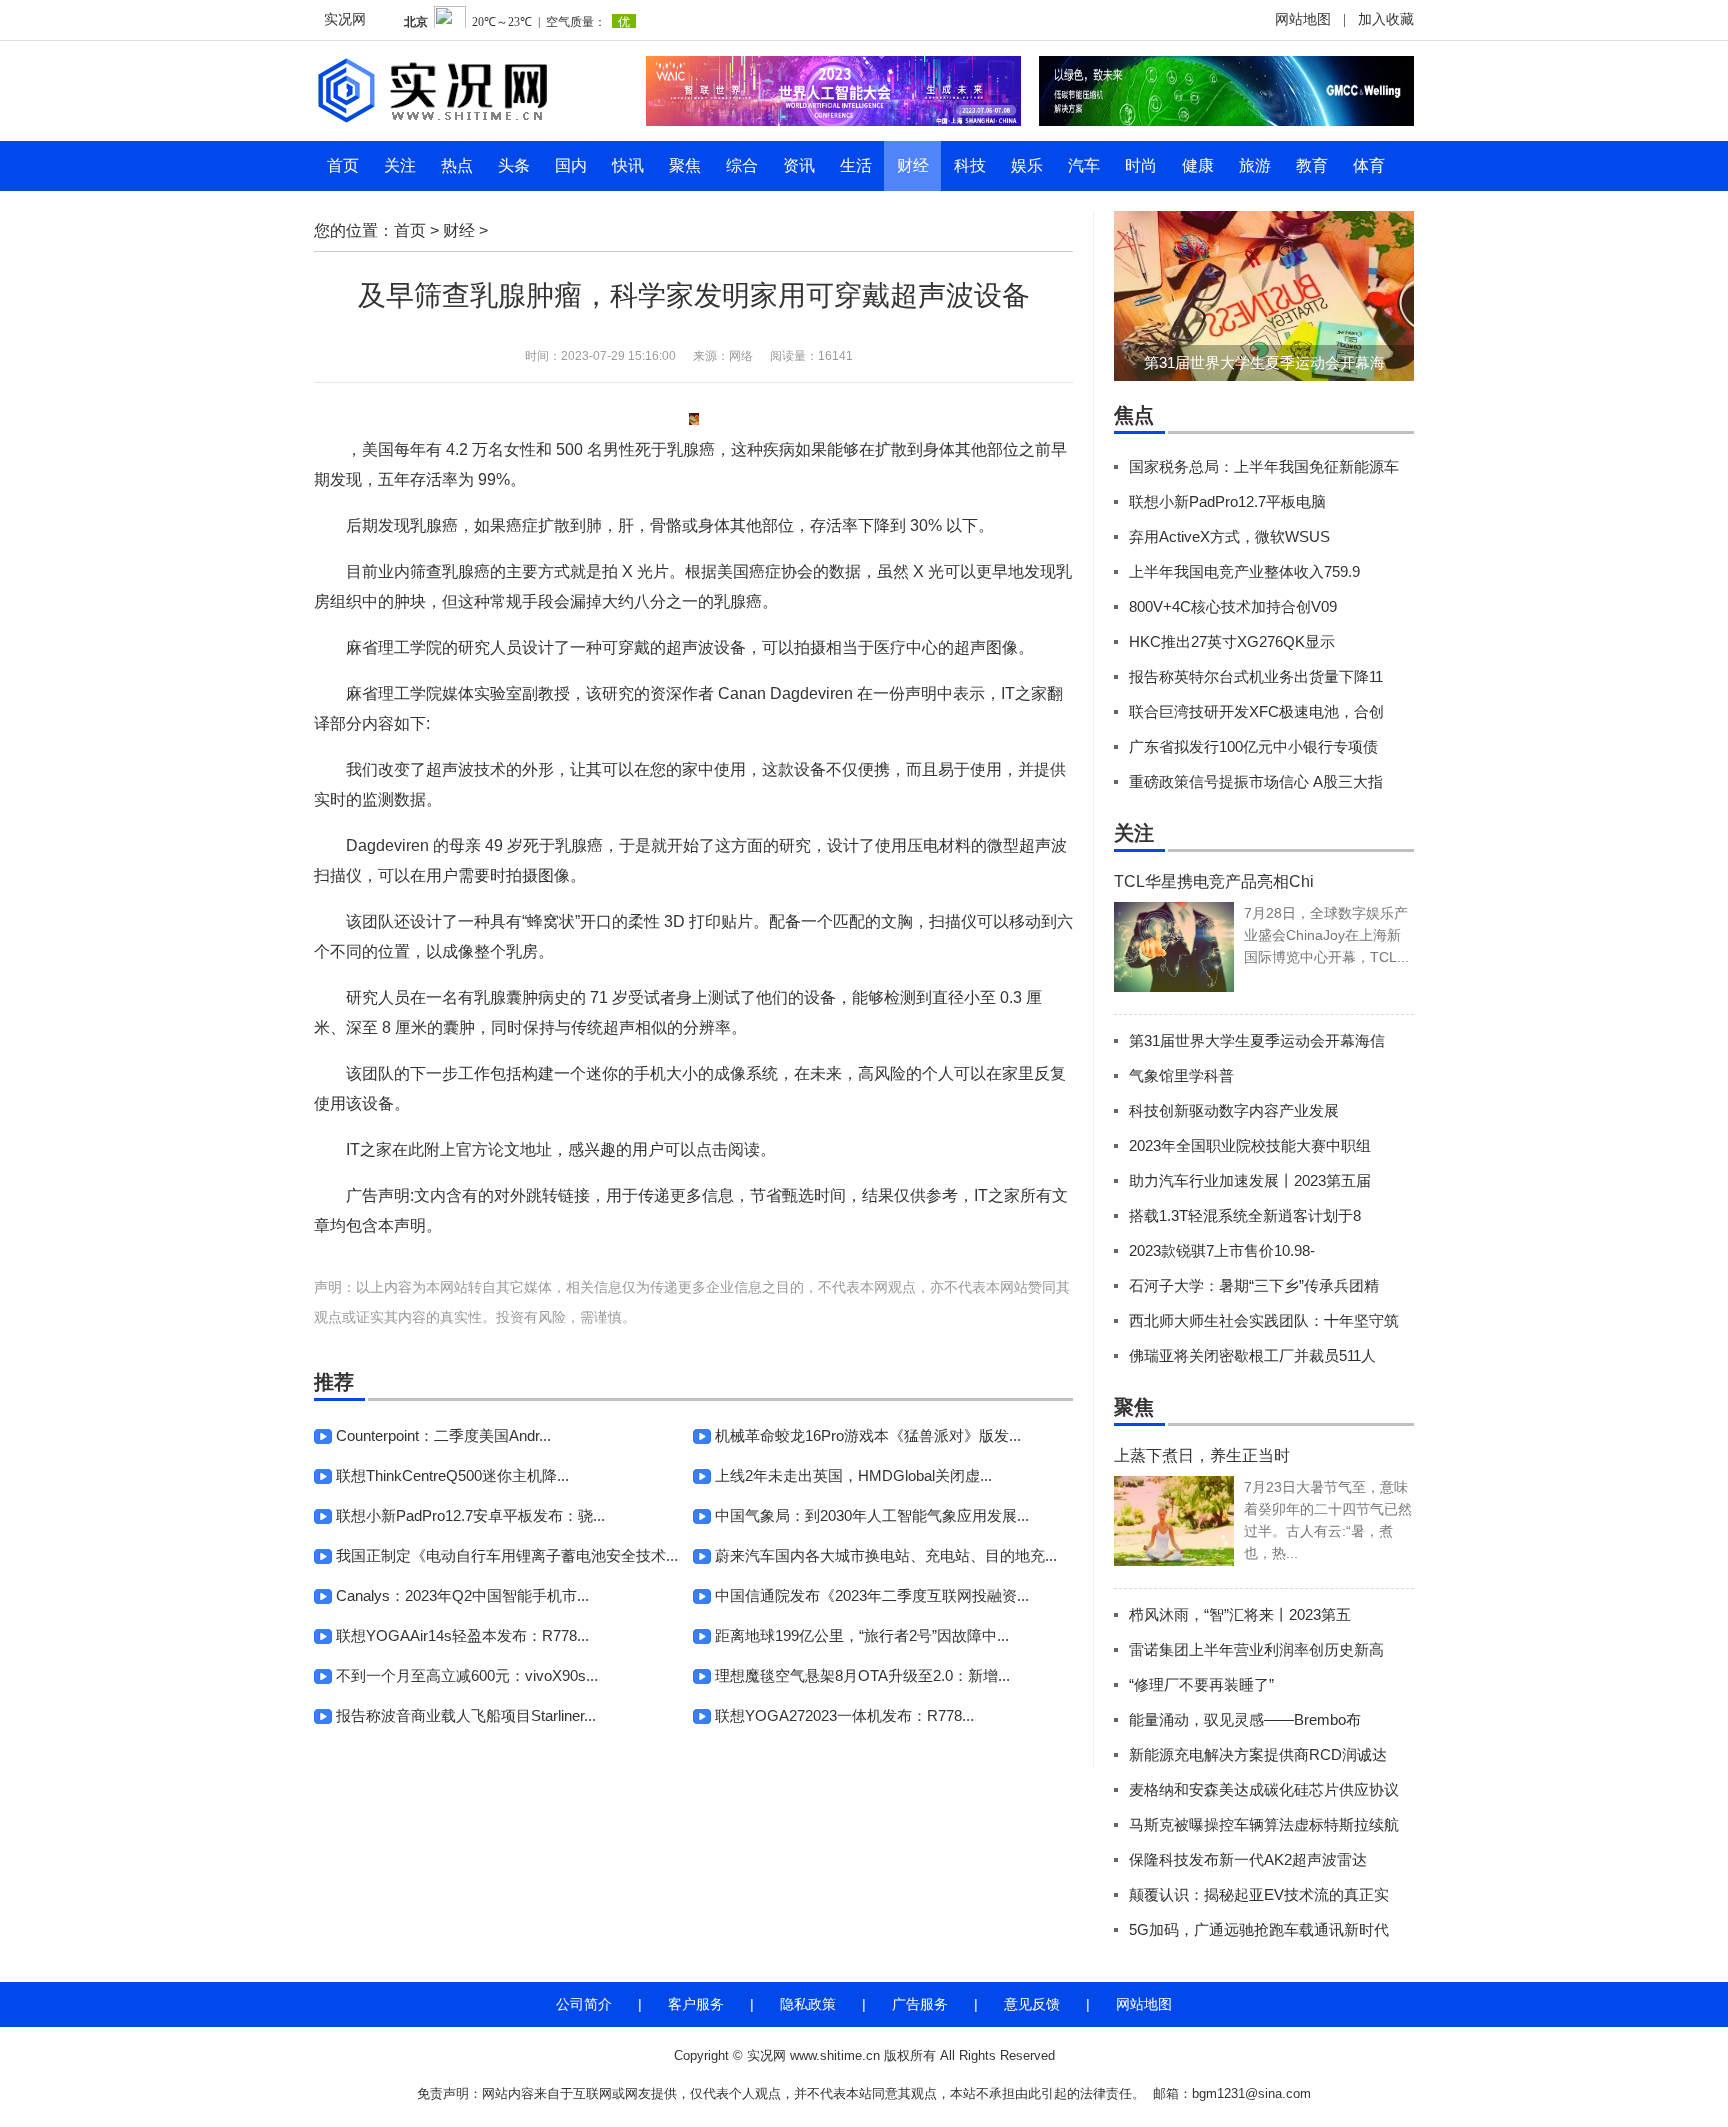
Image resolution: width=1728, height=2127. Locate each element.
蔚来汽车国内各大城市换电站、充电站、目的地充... (886, 1555)
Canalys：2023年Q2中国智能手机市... (462, 1595)
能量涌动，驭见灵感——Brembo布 (1245, 1719)
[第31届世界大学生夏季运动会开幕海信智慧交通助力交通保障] (1264, 296)
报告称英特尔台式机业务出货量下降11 (1256, 676)
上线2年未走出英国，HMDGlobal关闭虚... (853, 1475)
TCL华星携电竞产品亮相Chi (1214, 881)
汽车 (1084, 165)
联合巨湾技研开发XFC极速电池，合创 (1256, 711)
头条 (514, 165)
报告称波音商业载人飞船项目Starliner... (466, 1715)
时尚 (1141, 165)
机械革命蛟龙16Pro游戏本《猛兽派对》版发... (868, 1435)
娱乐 (1027, 165)
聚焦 (685, 165)
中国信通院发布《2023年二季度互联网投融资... (872, 1595)
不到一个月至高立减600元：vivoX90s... (467, 1675)
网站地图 (1303, 19)
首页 (343, 165)
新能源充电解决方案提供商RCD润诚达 (1258, 1754)
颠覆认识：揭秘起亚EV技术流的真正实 (1259, 1894)
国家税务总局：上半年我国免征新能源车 (1264, 466)
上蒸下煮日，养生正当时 (1202, 1455)
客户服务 (696, 2004)
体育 (1369, 165)
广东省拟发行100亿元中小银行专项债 (1253, 746)
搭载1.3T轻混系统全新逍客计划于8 (1245, 1215)
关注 (400, 165)
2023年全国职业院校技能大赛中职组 (1250, 1145)
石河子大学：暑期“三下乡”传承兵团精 (1254, 1285)
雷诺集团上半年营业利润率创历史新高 (1256, 1649)
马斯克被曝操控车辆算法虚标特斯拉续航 (1264, 1824)
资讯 (799, 165)
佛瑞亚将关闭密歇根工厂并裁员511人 (1252, 1355)
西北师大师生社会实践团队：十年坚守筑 (1264, 1320)
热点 (457, 165)
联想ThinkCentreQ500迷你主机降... (452, 1475)
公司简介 (584, 2004)
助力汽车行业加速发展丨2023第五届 (1250, 1180)
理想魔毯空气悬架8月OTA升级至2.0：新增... (862, 1675)
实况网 (345, 19)
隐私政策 (808, 2004)
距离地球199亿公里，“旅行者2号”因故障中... (862, 1635)
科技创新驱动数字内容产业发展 (1234, 1110)
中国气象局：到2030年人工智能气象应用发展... (872, 1515)
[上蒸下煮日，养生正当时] (1174, 1521)
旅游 (1255, 165)
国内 (571, 165)
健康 (1198, 165)
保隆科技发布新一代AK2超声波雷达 (1248, 1859)
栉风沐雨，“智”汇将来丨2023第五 (1240, 1614)
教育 (1312, 165)
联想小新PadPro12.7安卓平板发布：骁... (470, 1515)
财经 (913, 165)
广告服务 (920, 2004)
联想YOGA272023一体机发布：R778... (844, 1715)
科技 (970, 165)
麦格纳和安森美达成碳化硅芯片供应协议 (1264, 1789)
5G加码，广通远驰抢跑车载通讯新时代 (1259, 1929)
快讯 (628, 165)
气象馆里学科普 (1181, 1075)
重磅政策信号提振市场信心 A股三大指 (1256, 781)
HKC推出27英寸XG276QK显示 (1232, 641)
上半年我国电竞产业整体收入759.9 (1244, 571)
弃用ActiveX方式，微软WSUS (1229, 536)
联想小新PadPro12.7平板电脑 (1227, 501)
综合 (742, 165)
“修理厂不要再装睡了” (1201, 1684)
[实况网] (464, 91)
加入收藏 (1386, 19)
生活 (856, 165)
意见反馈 (1032, 2004)
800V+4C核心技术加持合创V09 (1233, 606)
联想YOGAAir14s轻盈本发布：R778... (462, 1635)
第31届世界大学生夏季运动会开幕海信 (1257, 1040)
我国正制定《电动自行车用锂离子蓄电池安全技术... (507, 1555)
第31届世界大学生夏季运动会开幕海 (1264, 362)
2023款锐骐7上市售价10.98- (1222, 1250)
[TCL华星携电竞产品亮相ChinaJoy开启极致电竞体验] (1174, 947)
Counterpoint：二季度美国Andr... (443, 1435)
